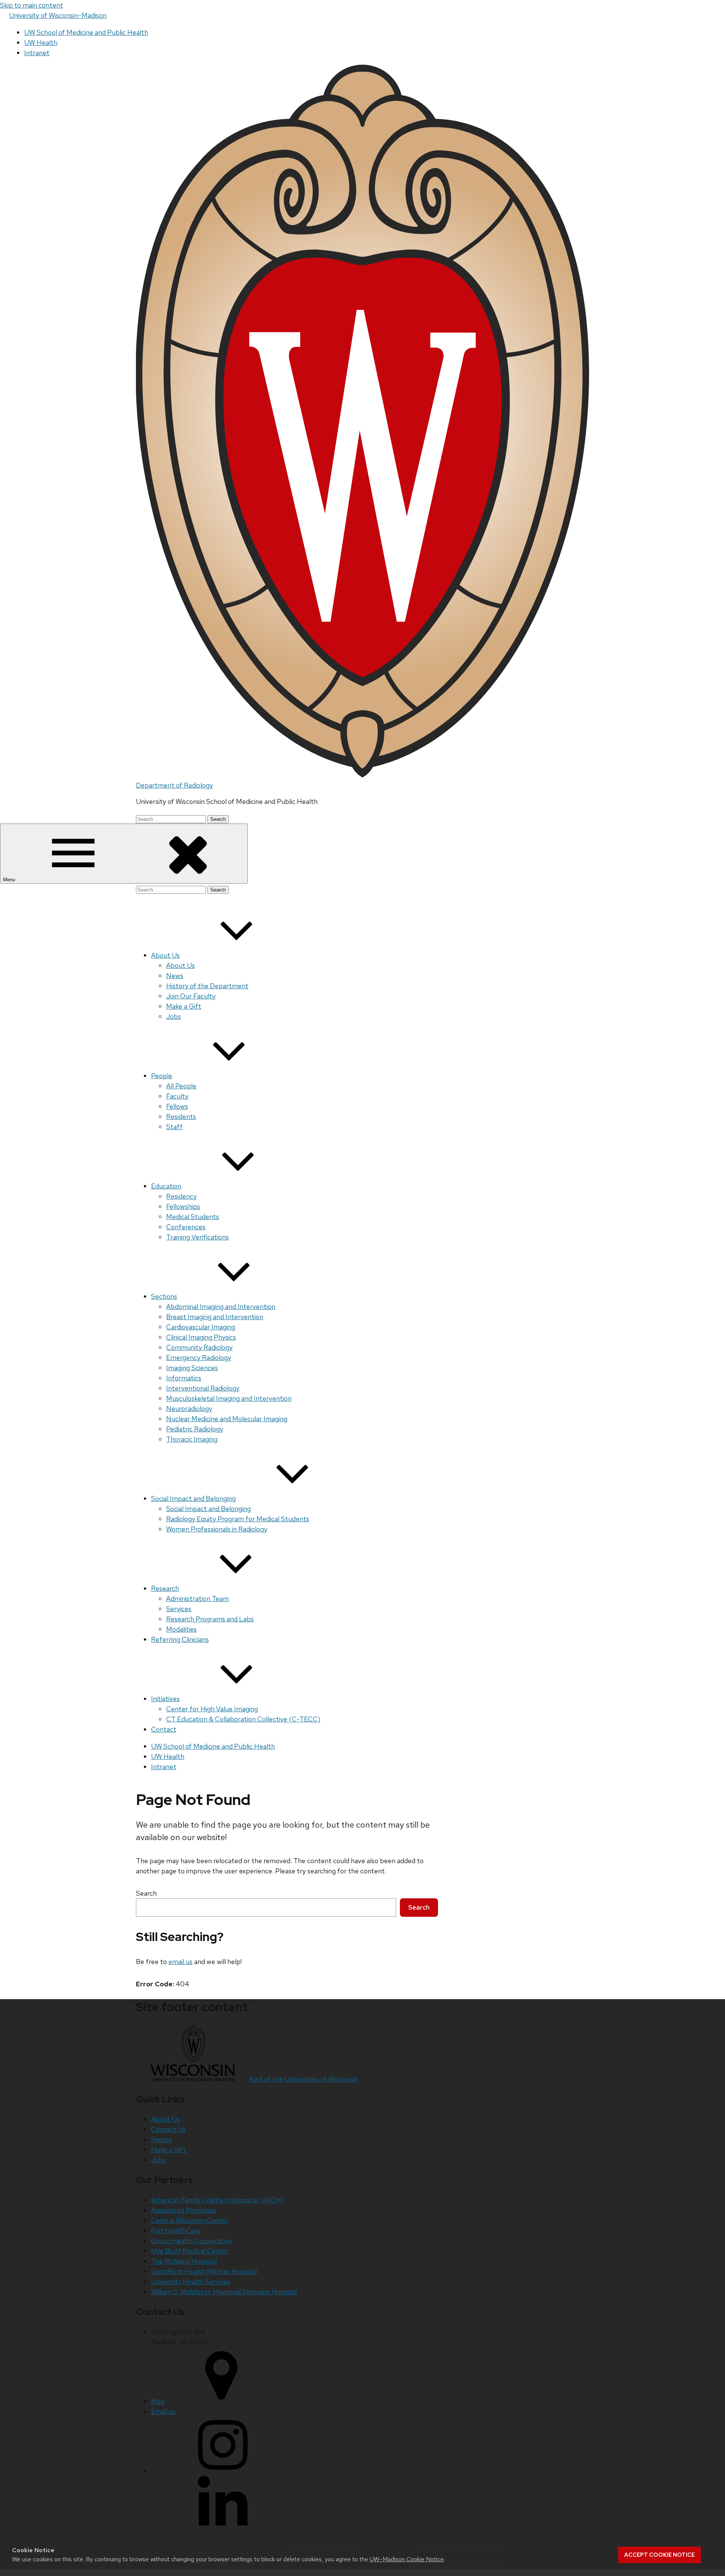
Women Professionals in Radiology (217, 1529)
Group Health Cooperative (191, 2241)
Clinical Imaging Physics (201, 1337)
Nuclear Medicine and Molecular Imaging (227, 1419)
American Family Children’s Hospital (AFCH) (217, 2200)
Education (166, 1186)
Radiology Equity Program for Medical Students (238, 1519)
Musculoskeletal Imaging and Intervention (229, 1398)
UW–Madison (58, 15)
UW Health (41, 42)
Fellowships (183, 1206)
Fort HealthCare (176, 2231)
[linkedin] (223, 2530)
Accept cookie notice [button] (659, 2555)
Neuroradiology (189, 1409)
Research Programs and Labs (210, 1619)
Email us (163, 2411)
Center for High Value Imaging (212, 1709)
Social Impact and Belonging (193, 1498)
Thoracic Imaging (192, 1439)
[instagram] (223, 2471)
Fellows (177, 1106)
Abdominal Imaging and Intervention (221, 1307)
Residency (181, 1196)
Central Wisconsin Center (190, 2220)
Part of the (303, 2079)
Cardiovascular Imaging (201, 1327)
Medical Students (193, 1217)
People (162, 1076)
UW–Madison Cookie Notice (407, 2559)
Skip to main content (32, 5)
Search (146, 1893)
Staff (174, 1127)
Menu (10, 880)
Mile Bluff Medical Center (190, 2251)
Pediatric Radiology (195, 1429)
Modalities (181, 1629)
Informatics (184, 1378)
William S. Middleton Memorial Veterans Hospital (224, 2292)
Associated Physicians (184, 2210)
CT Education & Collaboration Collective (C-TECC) (243, 1719)
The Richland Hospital (184, 2261)
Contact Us (168, 2129)
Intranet (37, 53)
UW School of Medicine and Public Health (86, 32)
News (175, 976)
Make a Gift (184, 1006)
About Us (165, 955)
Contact (164, 1729)
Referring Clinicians (180, 1639)
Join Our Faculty (191, 996)
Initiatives (165, 1699)
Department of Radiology (174, 785)
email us (180, 1962)
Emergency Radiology (199, 1358)
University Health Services (191, 2282)
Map (158, 2401)
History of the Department (207, 986)
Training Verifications (197, 1237)
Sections (164, 1296)
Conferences (186, 1227)
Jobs (174, 1016)
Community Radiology (199, 1347)
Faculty (177, 1096)
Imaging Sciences (192, 1368)
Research (165, 1588)
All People (181, 1086)
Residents (181, 1116)
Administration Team (197, 1599)
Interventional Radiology (203, 1388)
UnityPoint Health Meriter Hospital (204, 2271)
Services (179, 1609)
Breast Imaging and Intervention (215, 1317)
